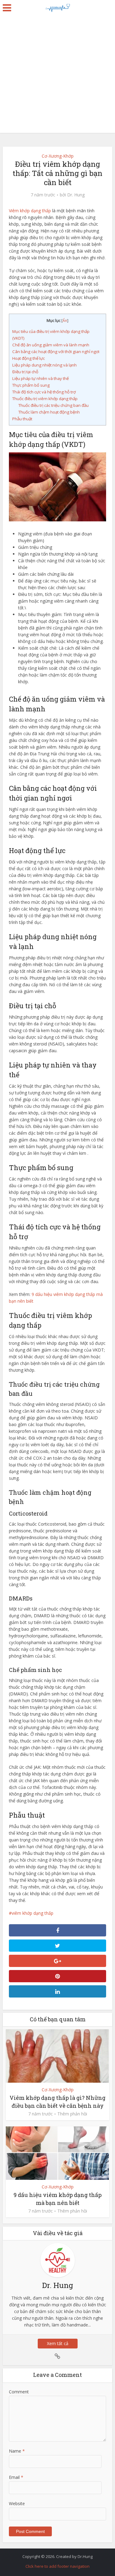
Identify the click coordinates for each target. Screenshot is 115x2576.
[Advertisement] (57, 76)
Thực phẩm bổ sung (31, 385)
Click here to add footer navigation (57, 2566)
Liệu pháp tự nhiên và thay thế (40, 378)
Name (17, 2451)
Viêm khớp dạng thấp (30, 211)
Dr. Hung (76, 195)
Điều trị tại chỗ (25, 372)
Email (16, 2477)
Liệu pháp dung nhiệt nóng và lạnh (44, 365)
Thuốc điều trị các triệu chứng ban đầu (54, 405)
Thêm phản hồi (72, 2114)
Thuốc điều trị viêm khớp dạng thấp (45, 399)
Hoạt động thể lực (29, 358)
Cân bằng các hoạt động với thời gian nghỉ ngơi (56, 352)
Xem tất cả (58, 2343)
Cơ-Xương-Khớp (58, 156)
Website (17, 2503)
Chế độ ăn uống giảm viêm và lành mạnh (51, 345)
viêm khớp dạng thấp (33, 1913)
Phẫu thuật (22, 419)
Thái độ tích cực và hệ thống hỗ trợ (44, 392)
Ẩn (65, 321)
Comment (19, 2392)
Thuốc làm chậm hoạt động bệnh (49, 412)
